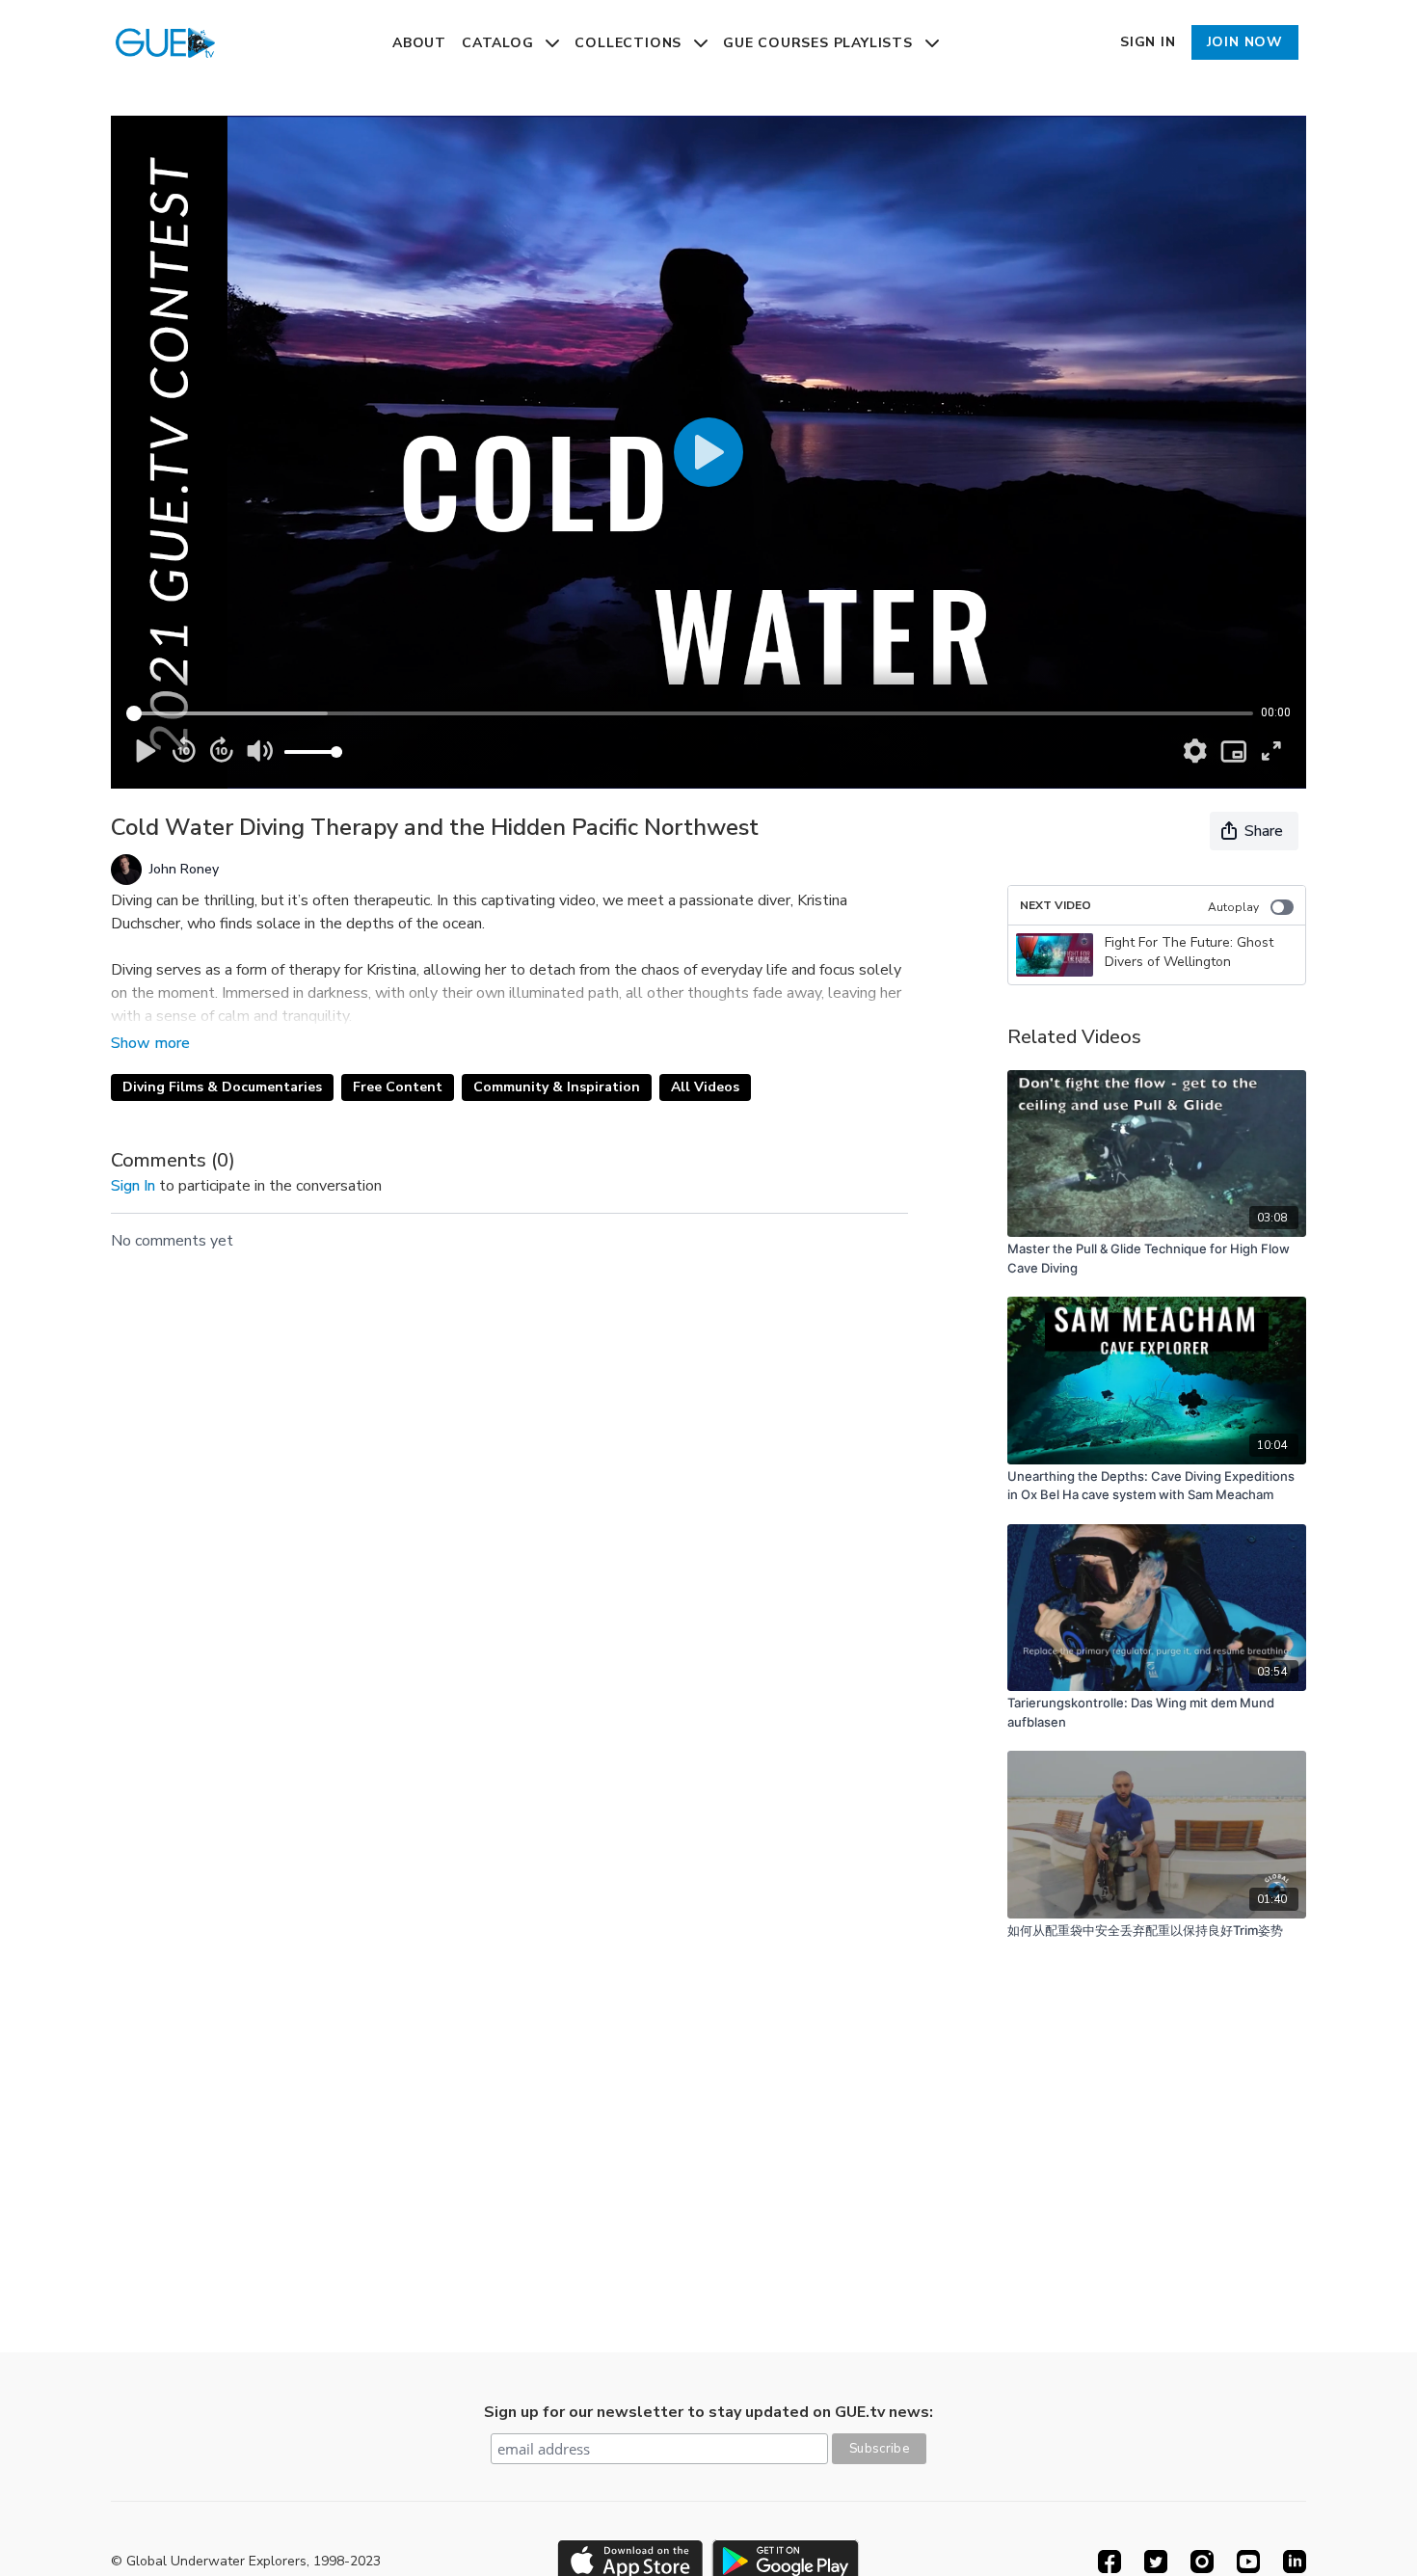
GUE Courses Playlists (820, 43)
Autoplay (1233, 907)
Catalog (500, 43)
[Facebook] (1110, 2562)
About (419, 43)
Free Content (398, 1087)
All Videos (705, 1087)
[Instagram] (1202, 2562)
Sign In (1148, 42)
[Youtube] (1248, 2562)
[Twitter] (1156, 2562)
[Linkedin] (1295, 2562)
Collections (630, 43)
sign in (133, 1186)
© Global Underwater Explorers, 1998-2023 (246, 2562)
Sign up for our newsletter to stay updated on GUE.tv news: (708, 2412)
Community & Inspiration (557, 1087)
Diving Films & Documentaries (222, 1087)
